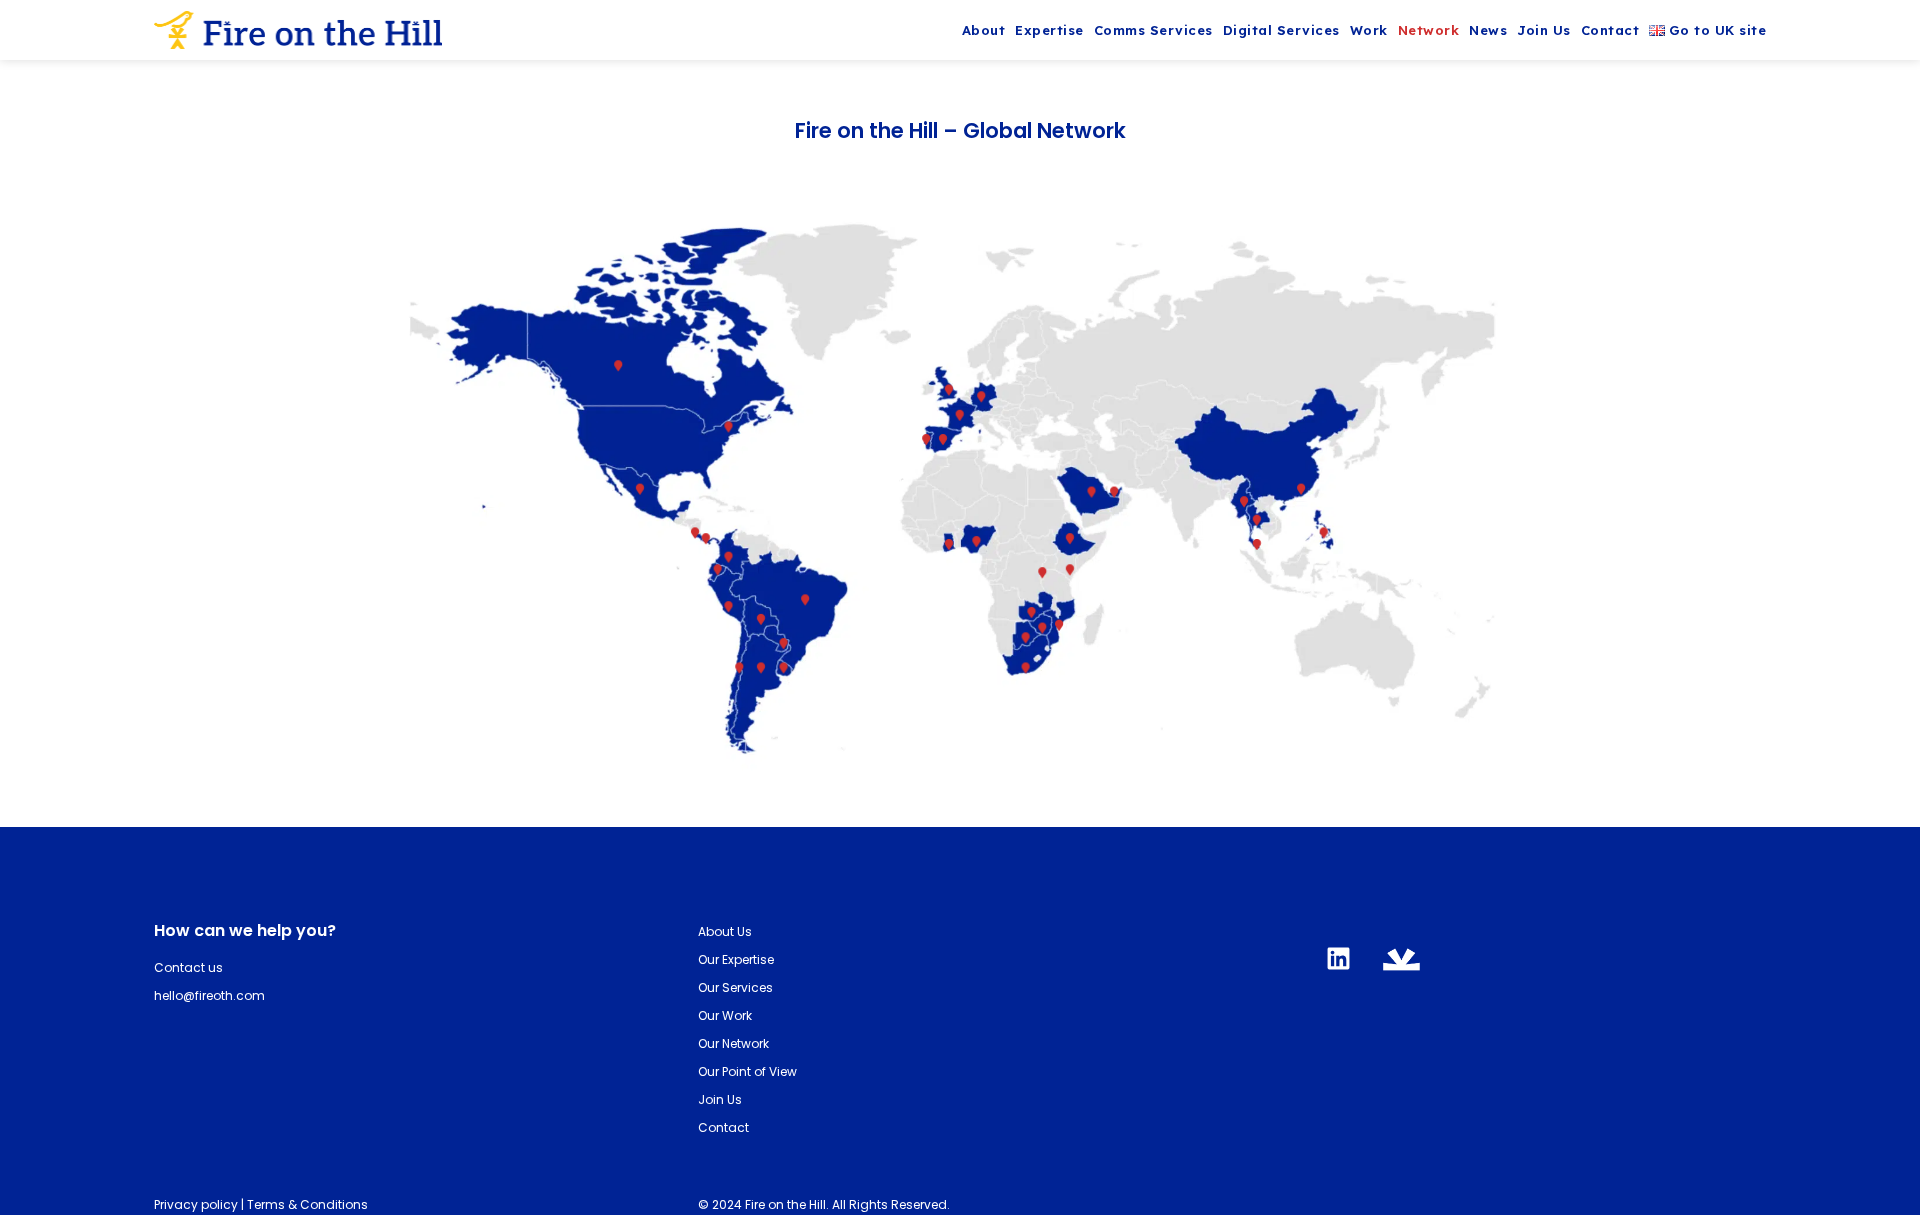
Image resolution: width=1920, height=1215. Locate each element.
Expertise (1049, 30)
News (1488, 30)
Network (1429, 30)
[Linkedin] (1338, 958)
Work (1369, 30)
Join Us (1544, 30)
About (984, 30)
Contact (1610, 30)
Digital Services (1281, 30)
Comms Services (1153, 30)
